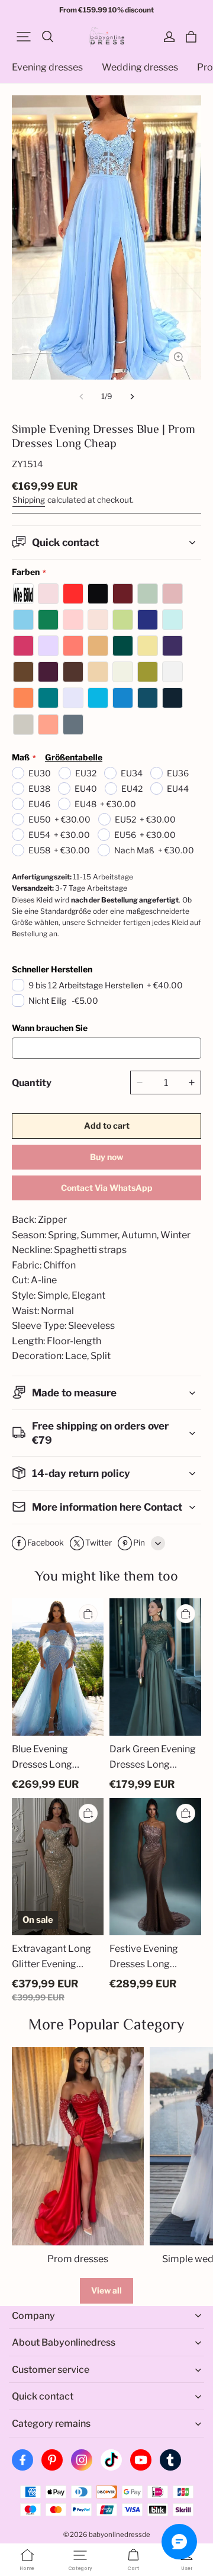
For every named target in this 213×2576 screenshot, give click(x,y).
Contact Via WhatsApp (107, 1188)
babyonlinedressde (120, 2535)
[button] (24, 37)
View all (106, 2290)
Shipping (29, 500)
